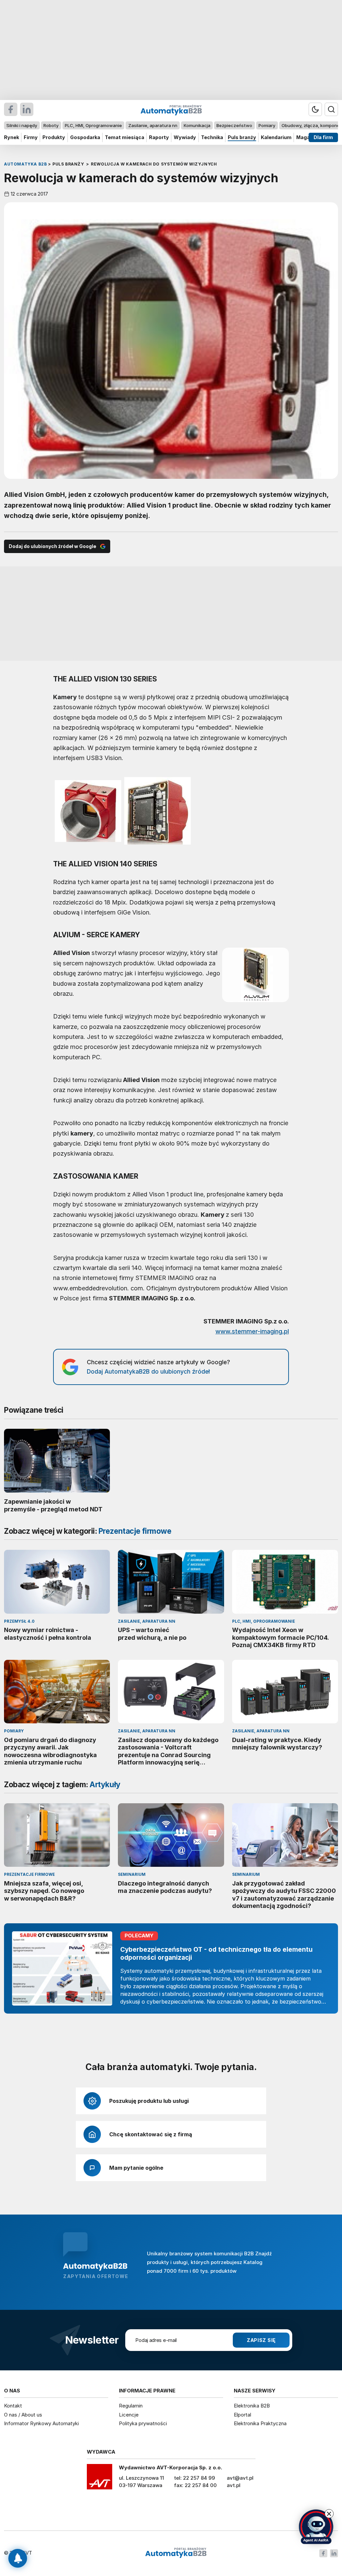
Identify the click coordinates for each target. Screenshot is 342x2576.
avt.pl (234, 2485)
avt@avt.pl (240, 2478)
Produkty (54, 137)
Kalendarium (276, 137)
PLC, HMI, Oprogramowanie (93, 125)
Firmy (31, 137)
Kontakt (13, 2406)
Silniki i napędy (22, 125)
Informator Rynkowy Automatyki (41, 2423)
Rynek (12, 137)
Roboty (51, 125)
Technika (212, 137)
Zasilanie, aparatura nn (153, 125)
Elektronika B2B (252, 2406)
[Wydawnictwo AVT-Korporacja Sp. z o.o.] (100, 2479)
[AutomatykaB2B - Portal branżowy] (176, 2553)
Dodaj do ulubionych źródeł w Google (52, 546)
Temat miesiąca (125, 137)
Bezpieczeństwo (234, 125)
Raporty (159, 137)
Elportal (242, 2415)
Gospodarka (85, 137)
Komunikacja (197, 125)
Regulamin (131, 2406)
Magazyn (307, 137)
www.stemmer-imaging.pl (252, 1331)
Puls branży (242, 137)
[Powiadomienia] (18, 2558)
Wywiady (185, 137)
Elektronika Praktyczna (260, 2423)
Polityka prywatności (143, 2423)
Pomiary (267, 125)
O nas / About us (23, 2415)
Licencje (129, 2415)
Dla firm (323, 137)
